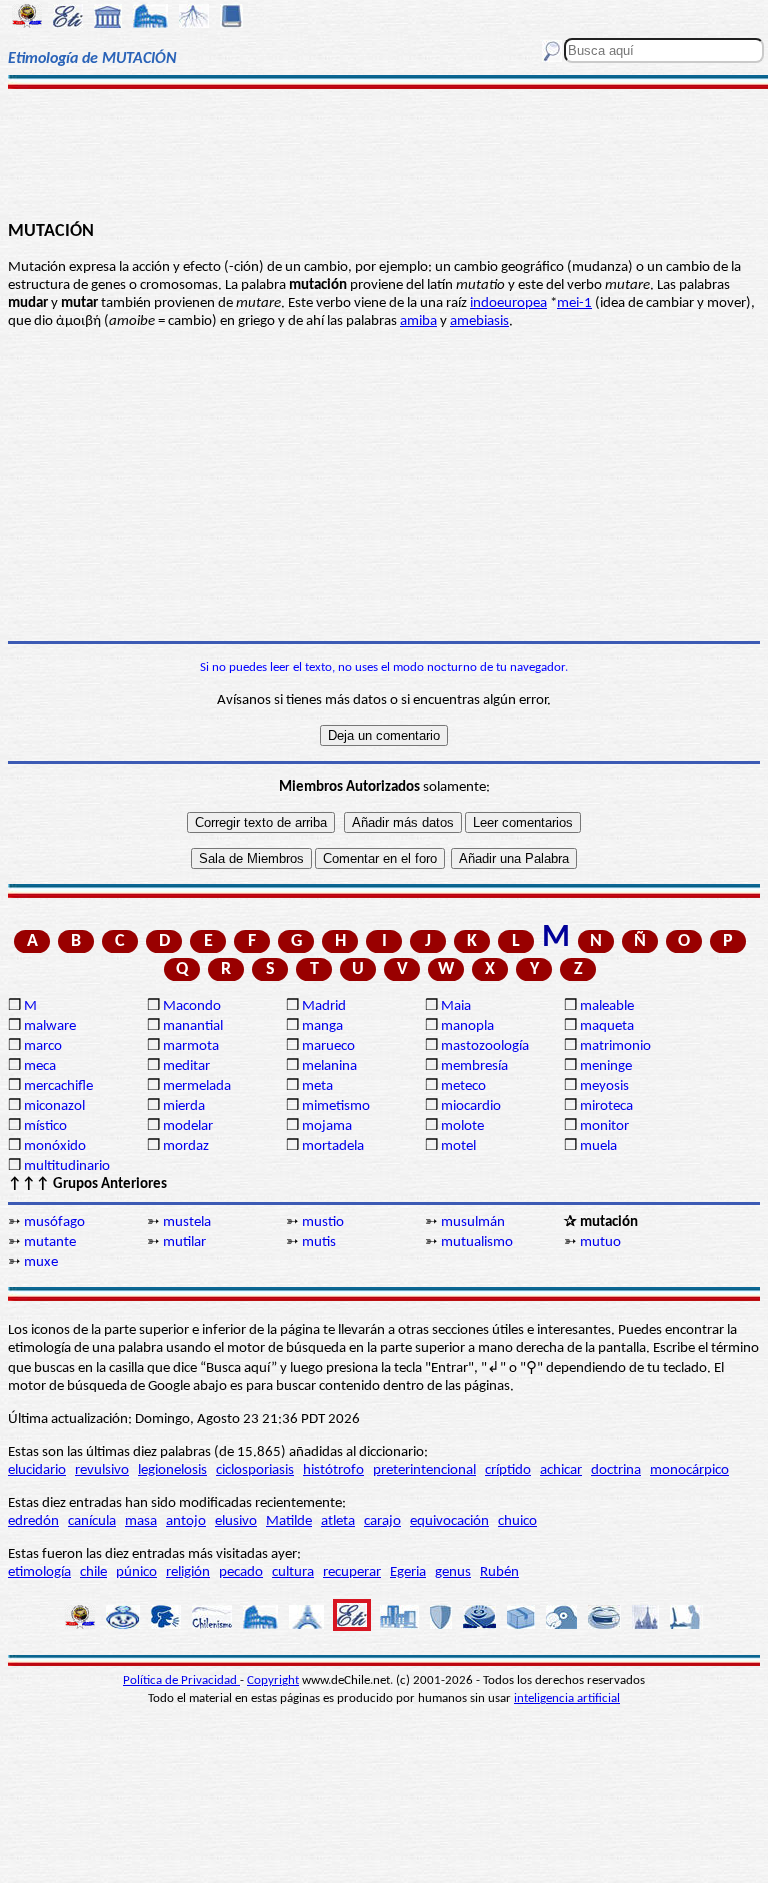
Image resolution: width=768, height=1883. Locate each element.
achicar (561, 1470)
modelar (188, 1126)
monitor (604, 1126)
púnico (136, 1572)
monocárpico (689, 1470)
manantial (193, 1026)
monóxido (55, 1146)
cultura (293, 1572)
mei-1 (574, 303)
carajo (382, 1521)
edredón (33, 1521)
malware (50, 1026)
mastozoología (485, 1046)
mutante (50, 1242)
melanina (329, 1066)
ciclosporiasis (255, 1470)
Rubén (499, 1572)
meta (317, 1086)
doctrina (616, 1470)
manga (322, 1026)
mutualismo (477, 1242)
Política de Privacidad (181, 1680)
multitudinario (67, 1166)
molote (462, 1126)
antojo (186, 1521)
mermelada (197, 1086)
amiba (418, 321)
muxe (41, 1262)
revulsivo (102, 1470)
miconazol (54, 1106)
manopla (467, 1026)
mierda (184, 1106)
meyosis (604, 1086)
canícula (92, 1521)
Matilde (289, 1521)
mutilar (184, 1242)
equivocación (449, 1521)
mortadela (333, 1146)
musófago (54, 1222)
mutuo (600, 1242)
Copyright (273, 1680)
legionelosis (172, 1470)
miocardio (471, 1106)
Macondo (192, 1006)
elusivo (236, 1521)
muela (598, 1146)
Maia (456, 1006)
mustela (187, 1222)
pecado (241, 1572)
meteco (463, 1086)
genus (453, 1572)
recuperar (352, 1572)
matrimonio (615, 1046)
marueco (328, 1046)
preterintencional (424, 1470)
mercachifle (58, 1086)
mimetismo (336, 1106)
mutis (319, 1242)
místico (45, 1126)
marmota (191, 1046)
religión (188, 1572)
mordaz (186, 1146)
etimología (39, 1572)
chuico (517, 1521)
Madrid (324, 1006)
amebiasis (479, 321)
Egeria (408, 1572)
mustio (323, 1222)
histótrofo (333, 1470)
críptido (508, 1470)
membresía (474, 1066)
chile (93, 1572)
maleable (607, 1006)
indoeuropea (508, 303)
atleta (338, 1521)
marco (43, 1046)
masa (141, 1521)
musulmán (473, 1222)
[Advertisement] (384, 152)
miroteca (606, 1106)
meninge (606, 1066)
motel (458, 1146)
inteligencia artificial (567, 1698)
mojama (327, 1126)
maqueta (607, 1026)
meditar (186, 1066)
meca (40, 1066)
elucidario (37, 1470)
